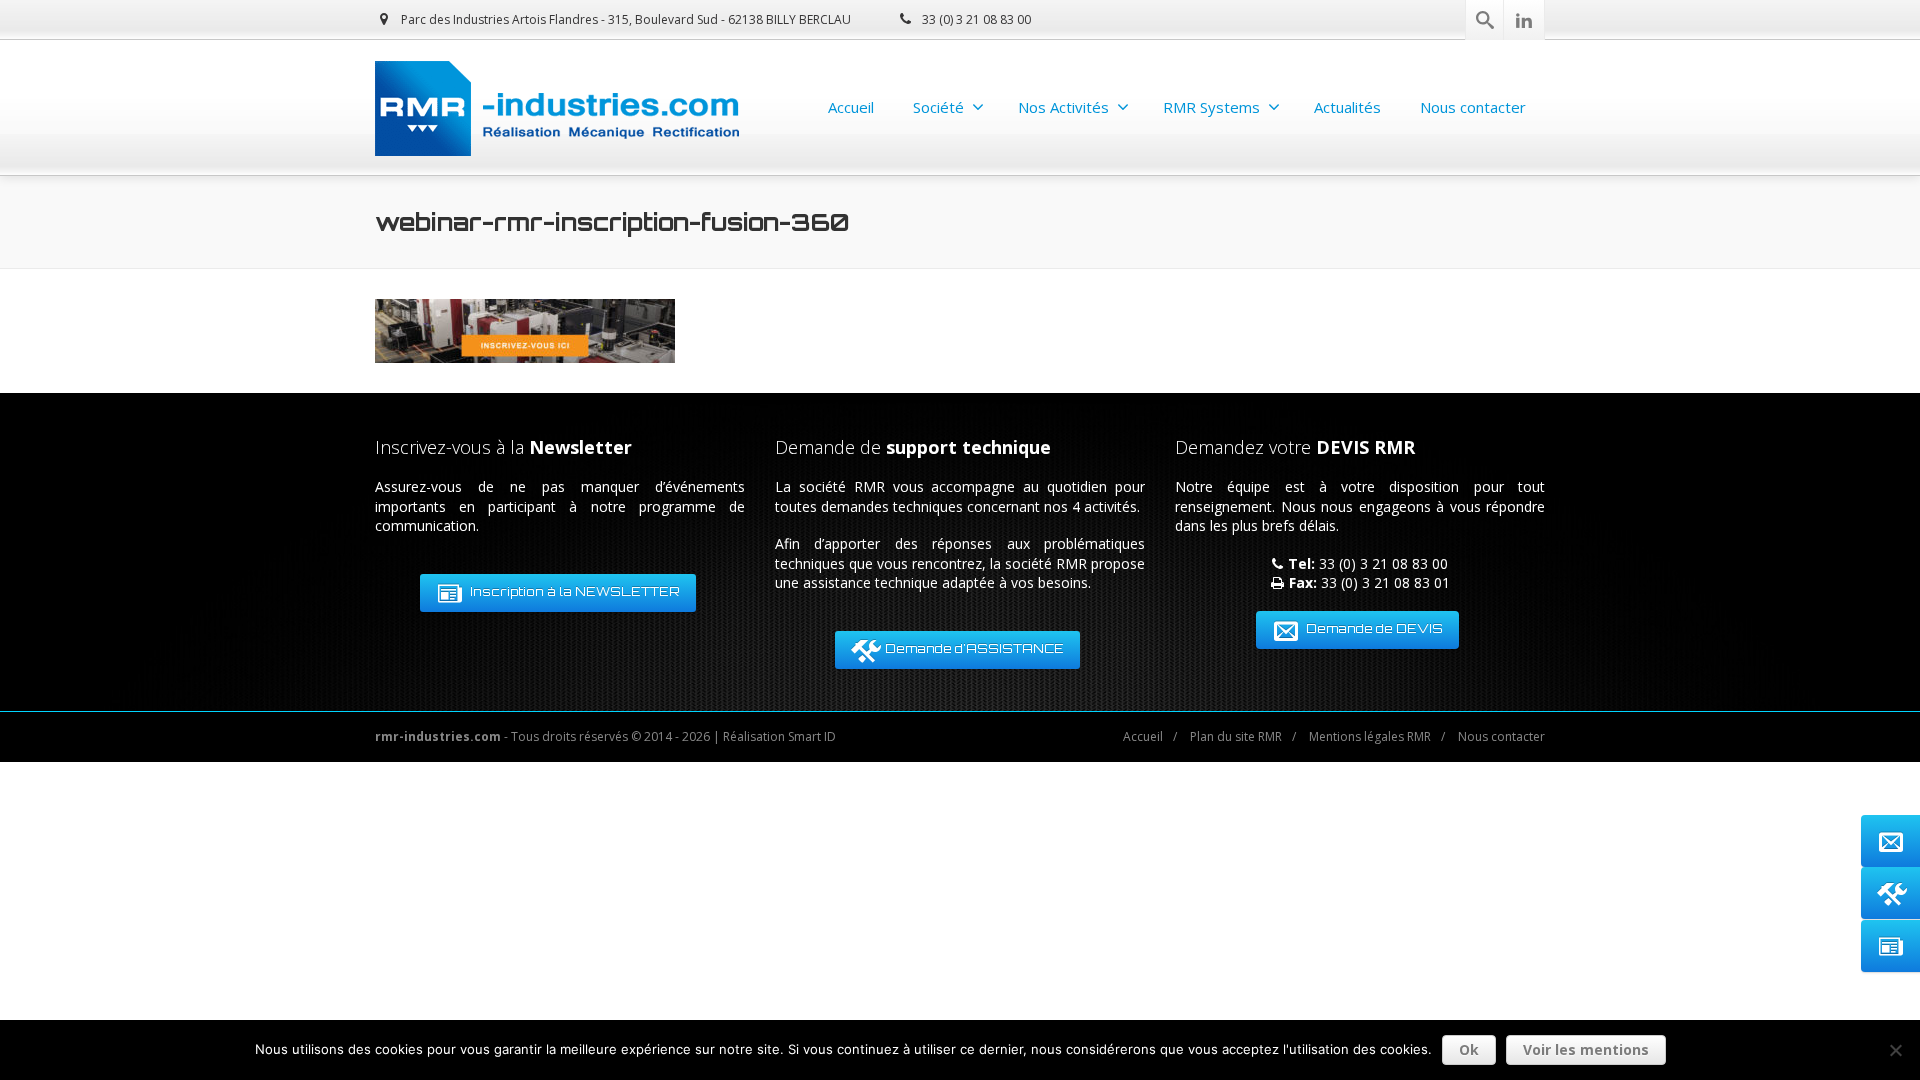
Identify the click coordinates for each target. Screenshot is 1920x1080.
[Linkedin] (1524, 20)
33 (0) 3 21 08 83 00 (975, 19)
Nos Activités (1063, 107)
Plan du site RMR (1236, 736)
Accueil (851, 107)
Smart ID (812, 736)
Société (938, 107)
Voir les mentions (1586, 1049)
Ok (1469, 1049)
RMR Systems (1211, 107)
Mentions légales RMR (1370, 736)
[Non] (1895, 1050)
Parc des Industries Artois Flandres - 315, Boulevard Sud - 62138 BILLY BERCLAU (624, 19)
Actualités (1347, 107)
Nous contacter (1473, 107)
